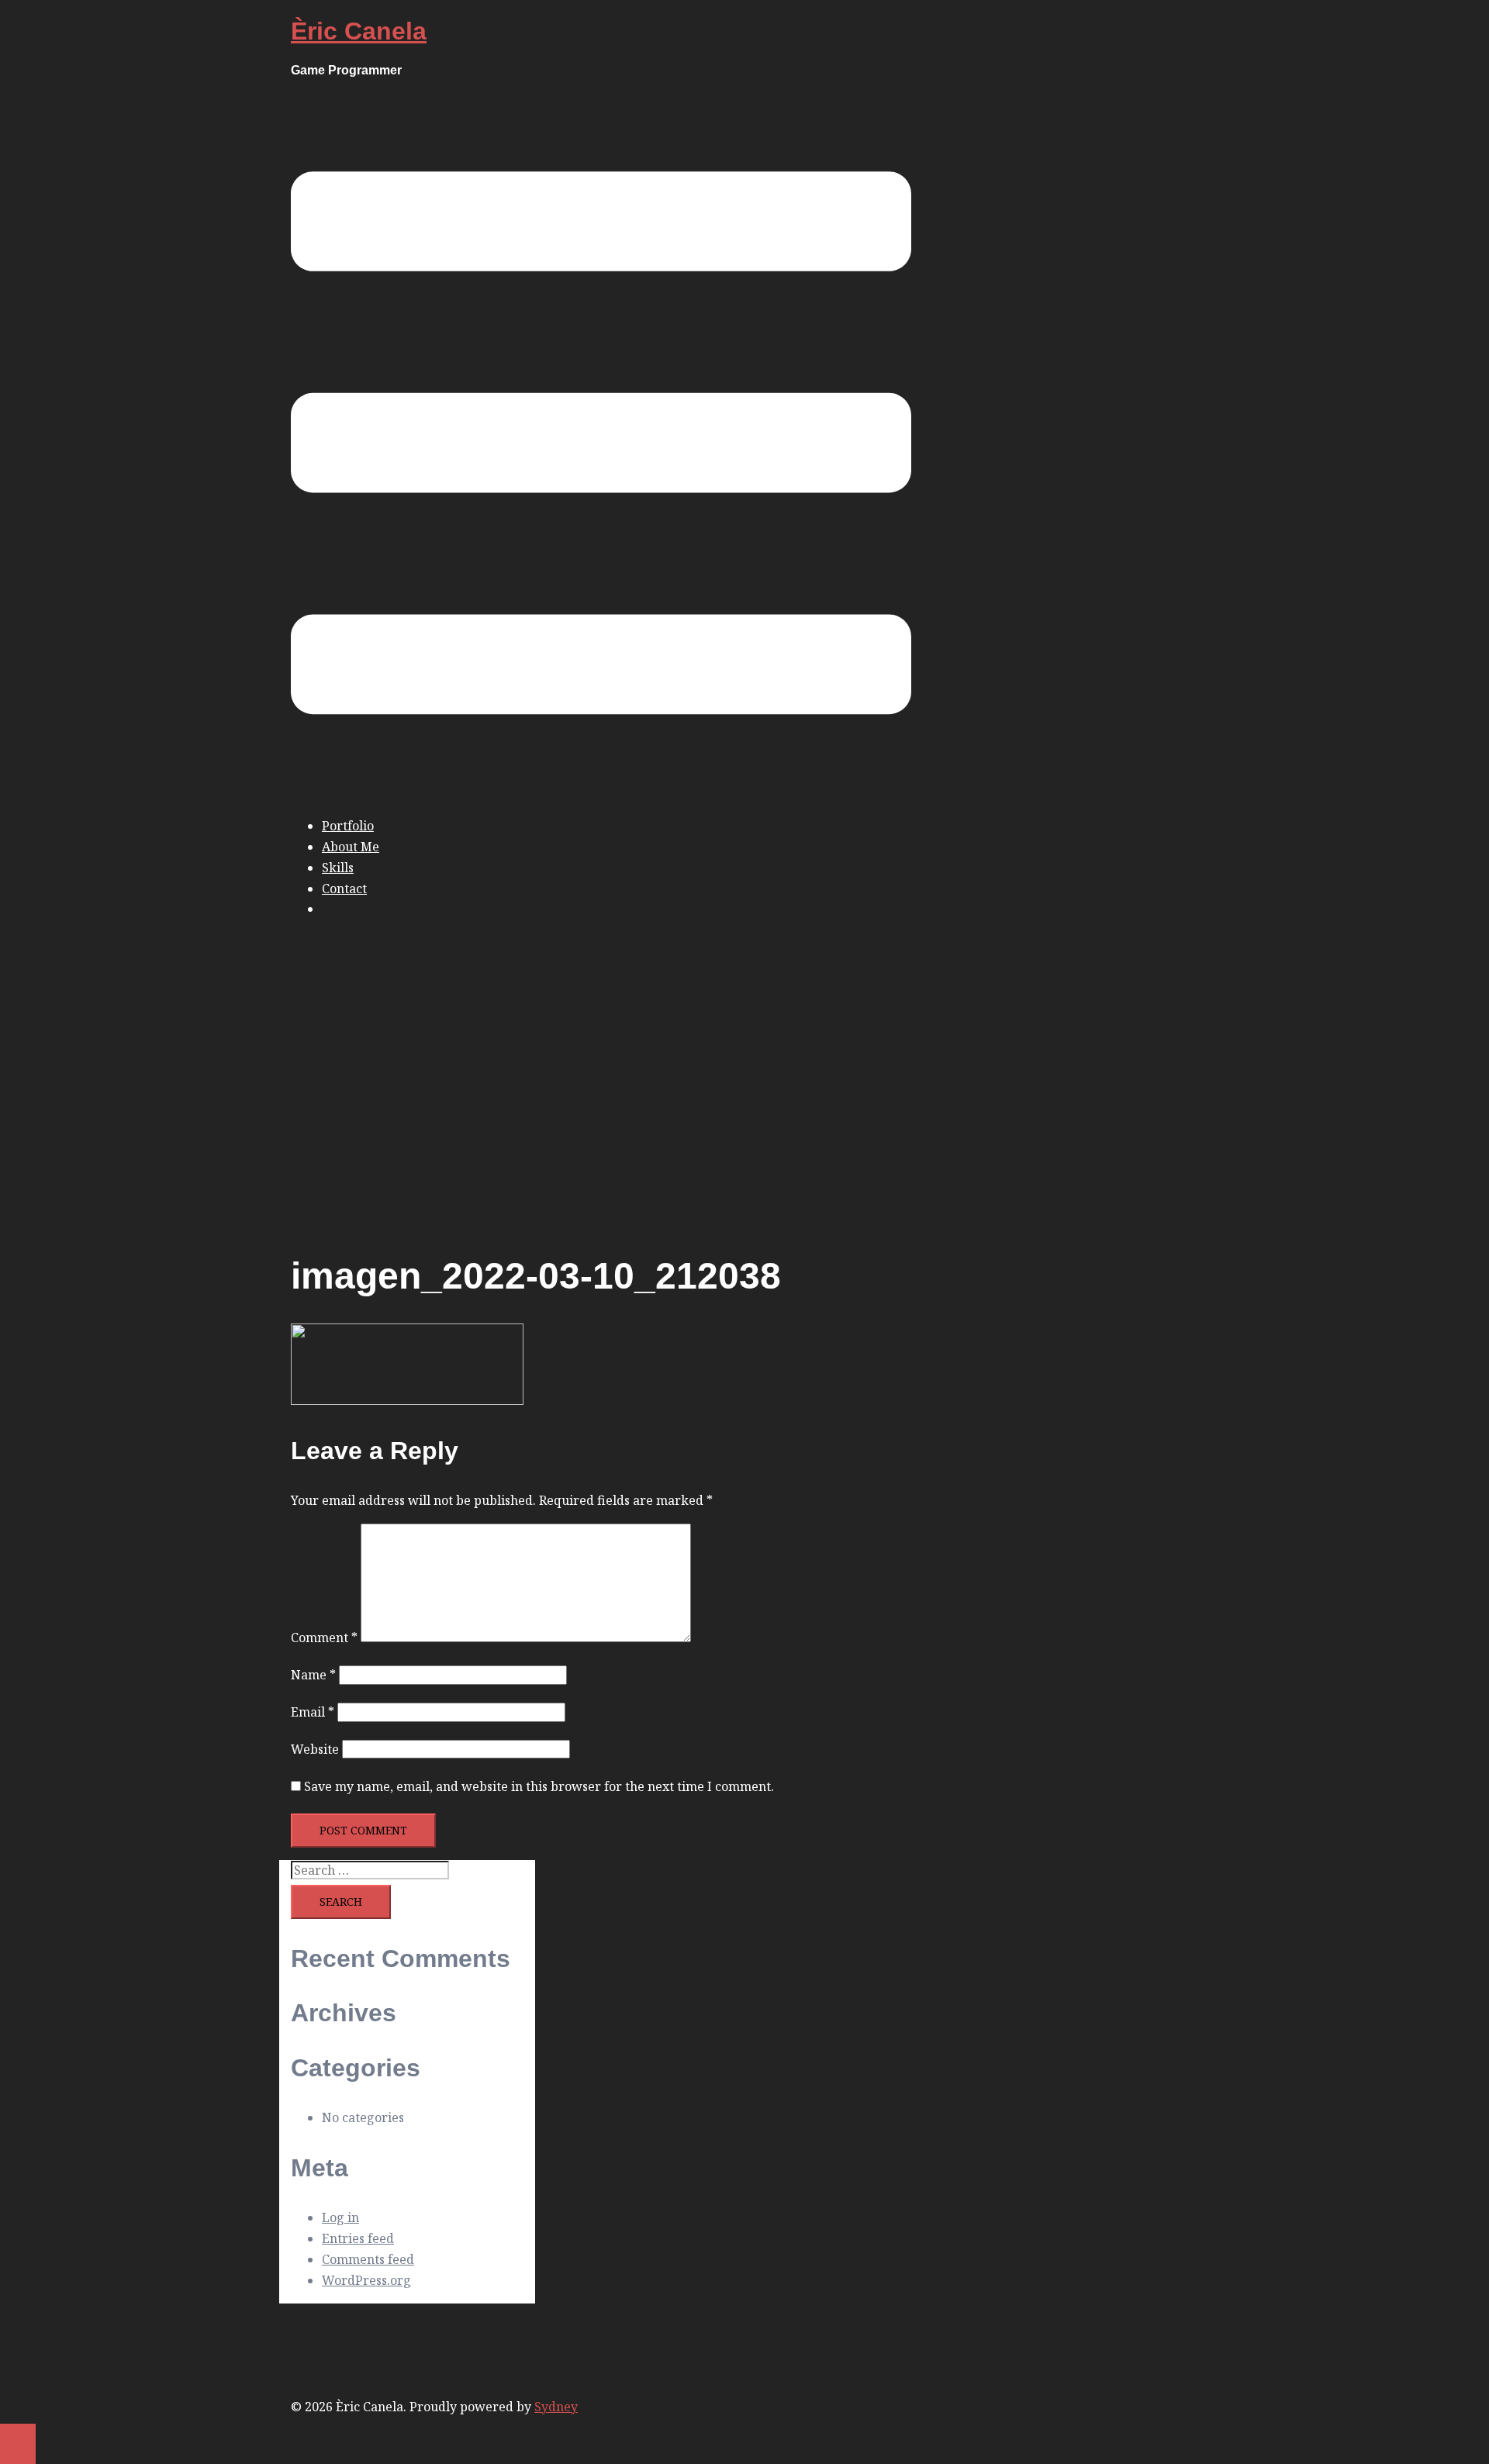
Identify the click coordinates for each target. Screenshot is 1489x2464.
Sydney (556, 2407)
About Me (351, 847)
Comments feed (368, 2259)
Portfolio (348, 826)
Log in (340, 2217)
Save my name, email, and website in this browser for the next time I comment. (539, 1786)
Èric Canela (359, 31)
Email (313, 1712)
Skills (338, 868)
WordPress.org (366, 2280)
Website (315, 1749)
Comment (324, 1637)
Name (313, 1675)
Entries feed (358, 2238)
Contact (344, 889)
